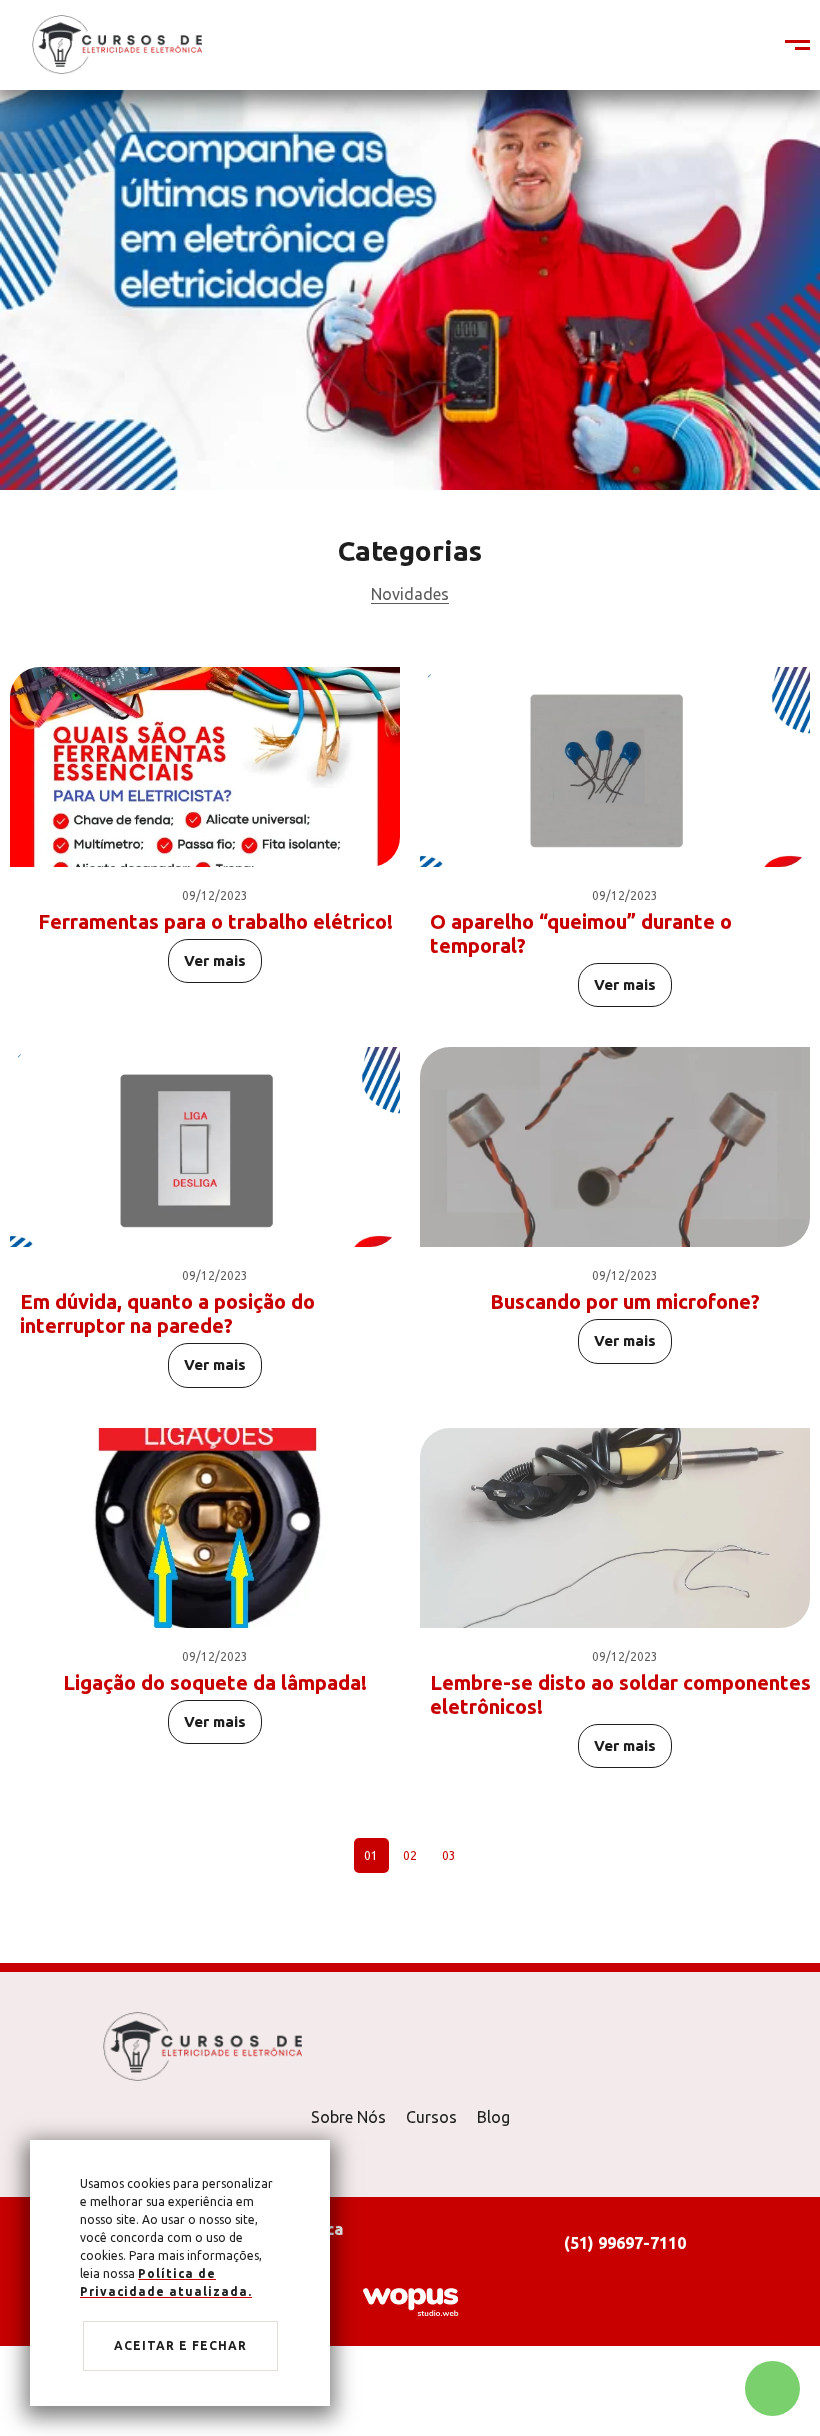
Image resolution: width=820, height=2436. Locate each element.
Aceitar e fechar (180, 2345)
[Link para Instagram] (755, 45)
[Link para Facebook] (745, 45)
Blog (493, 2117)
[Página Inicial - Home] (117, 43)
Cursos (431, 2117)
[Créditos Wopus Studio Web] (410, 2300)
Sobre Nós (348, 2117)
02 (410, 1855)
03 (449, 1855)
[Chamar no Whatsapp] (772, 2388)
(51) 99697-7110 (625, 2243)
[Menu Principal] (785, 45)
